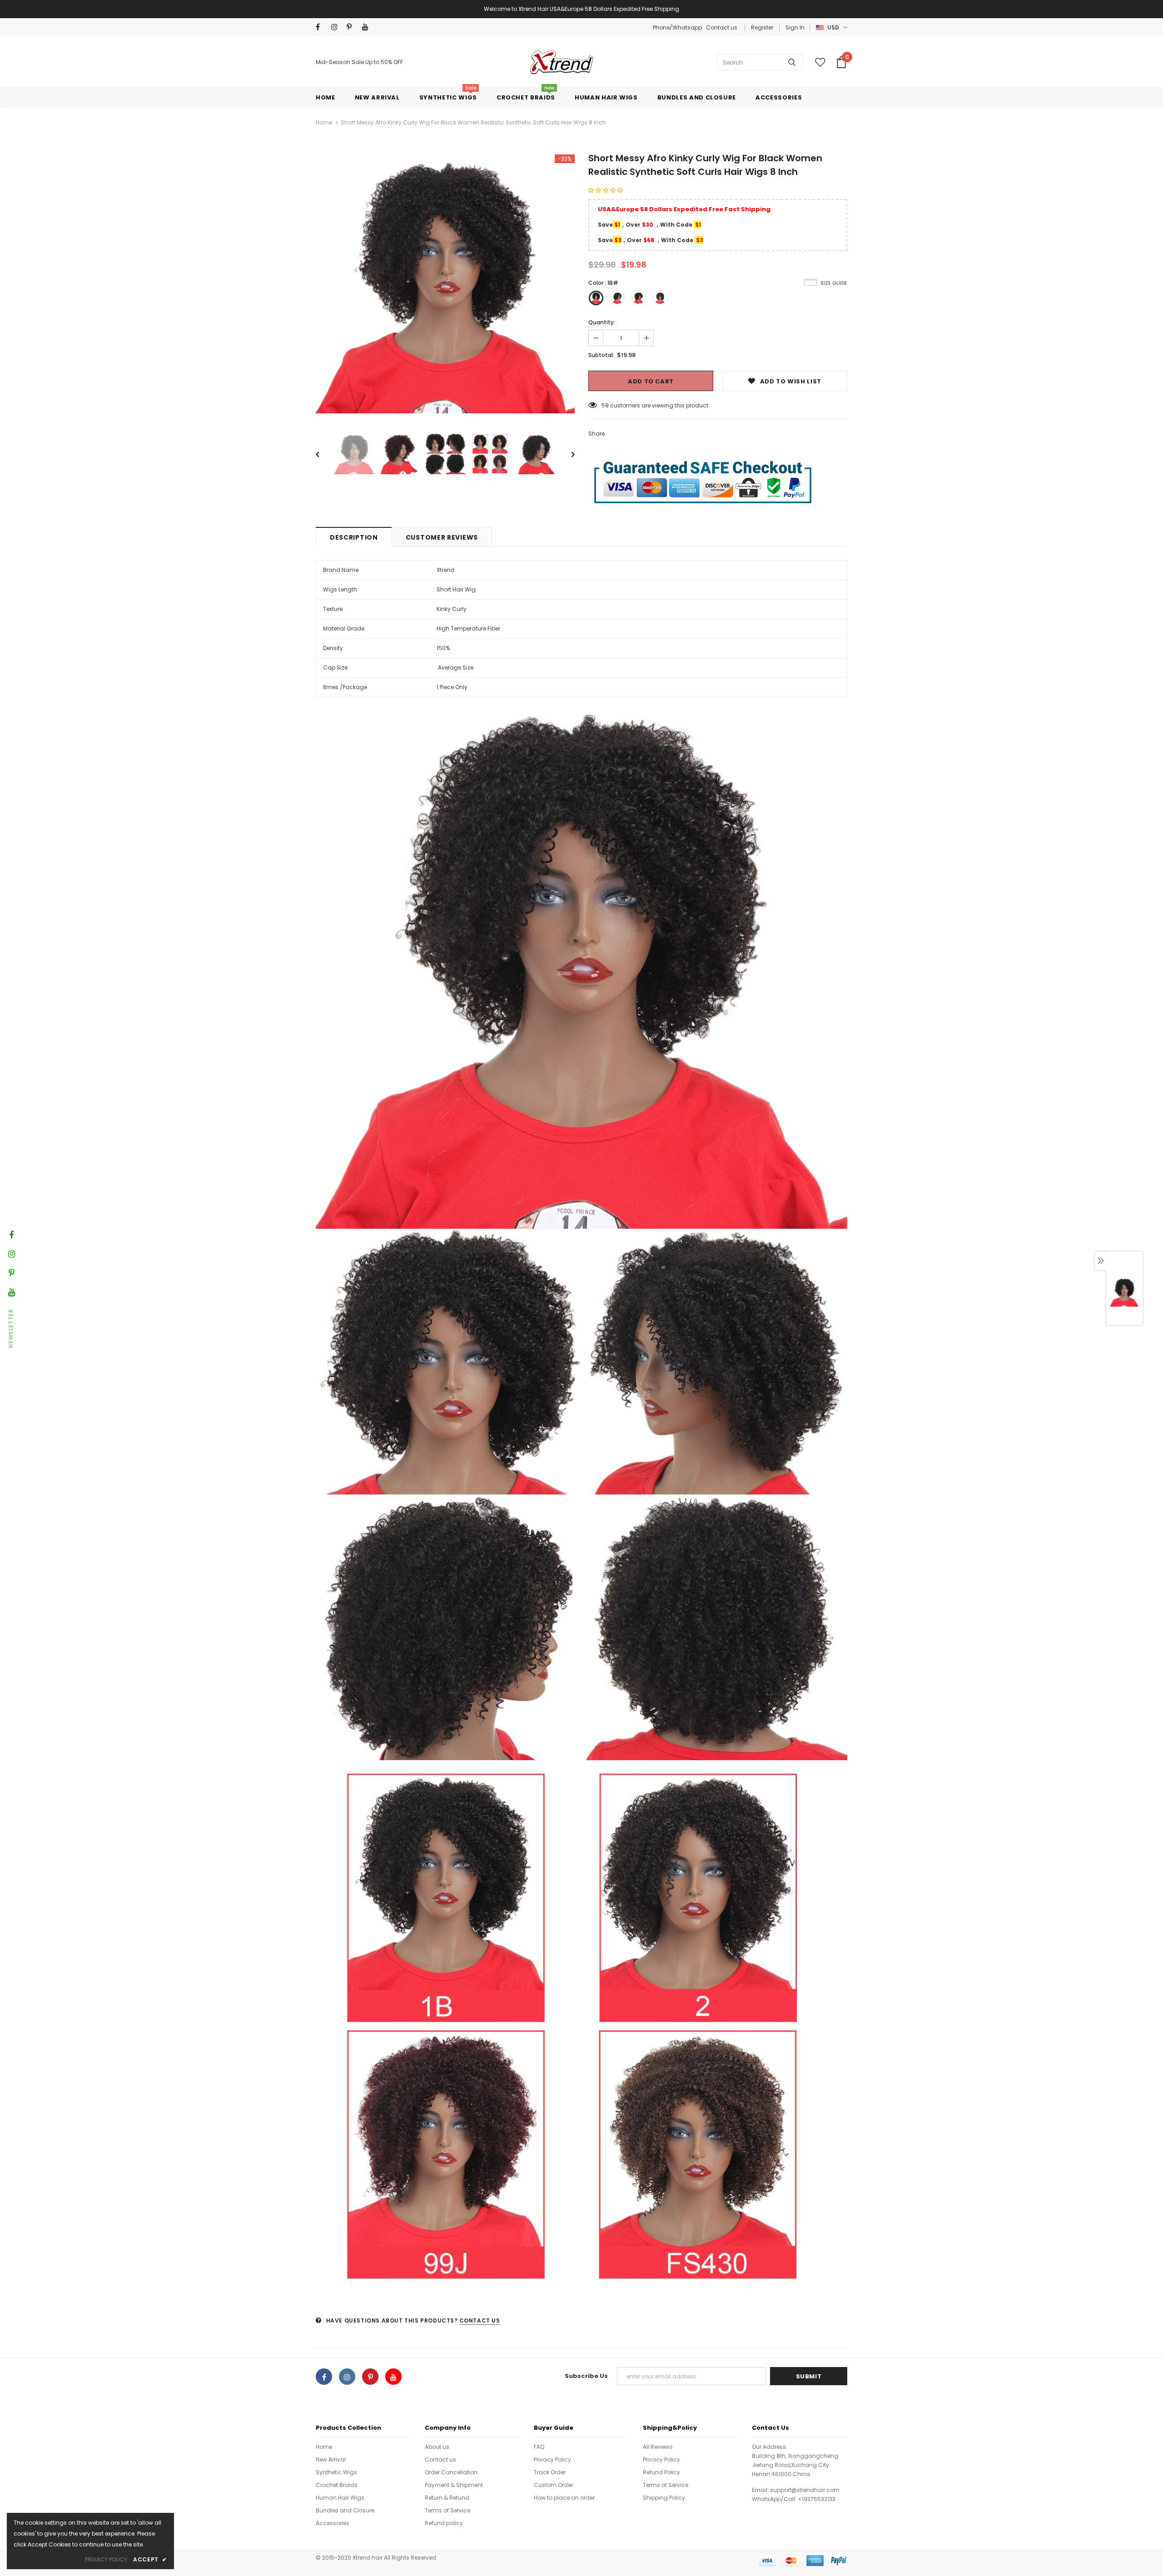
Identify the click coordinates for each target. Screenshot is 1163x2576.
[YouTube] (368, 27)
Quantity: (602, 322)
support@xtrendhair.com (805, 2490)
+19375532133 (817, 2499)
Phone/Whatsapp (678, 27)
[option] (445, 284)
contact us (480, 2320)
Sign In (795, 27)
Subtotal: (601, 355)
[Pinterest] (352, 27)
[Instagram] (337, 27)
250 (607, 405)
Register (762, 27)
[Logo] (560, 62)
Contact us (722, 27)
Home (324, 122)
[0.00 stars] (606, 190)
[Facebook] (321, 27)
